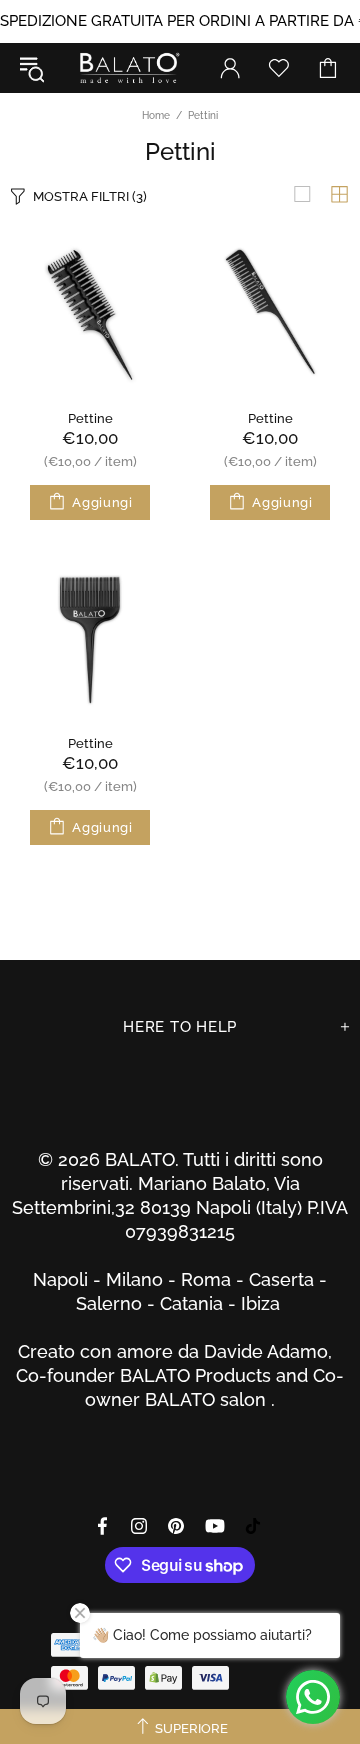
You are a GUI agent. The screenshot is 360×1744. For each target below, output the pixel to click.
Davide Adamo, (273, 1351)
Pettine (90, 418)
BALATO (128, 68)
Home (156, 115)
